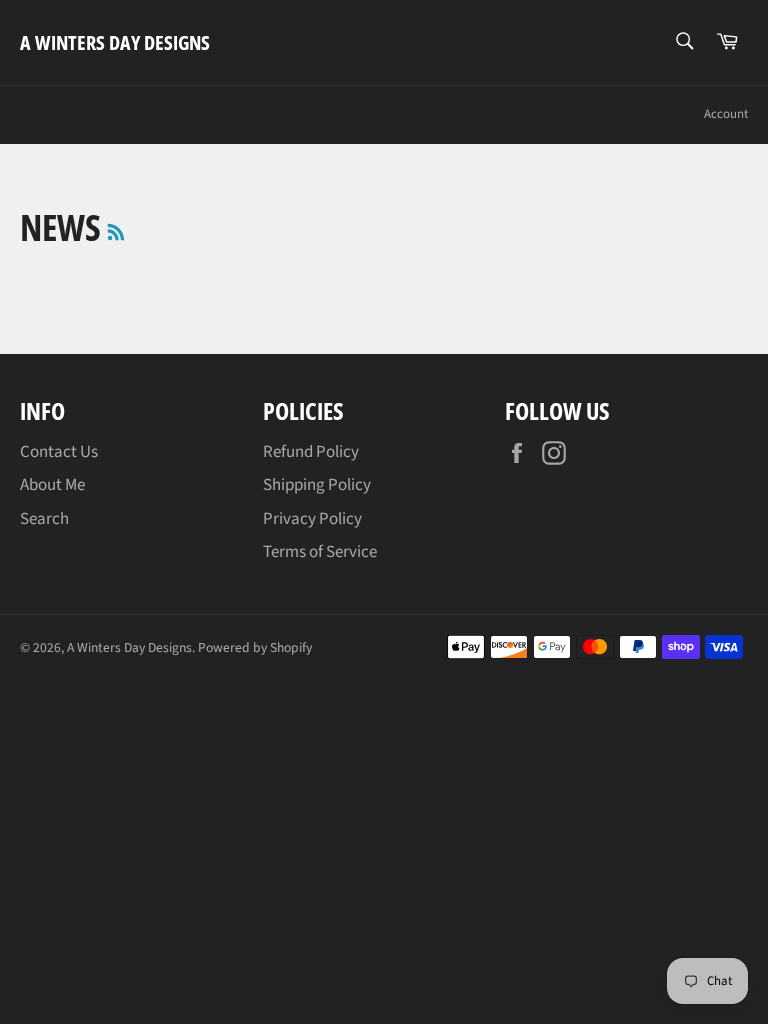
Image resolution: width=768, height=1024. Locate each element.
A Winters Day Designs (115, 42)
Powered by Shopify (255, 647)
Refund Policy (311, 452)
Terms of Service (320, 552)
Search (44, 519)
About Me (52, 485)
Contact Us (59, 452)
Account (726, 114)
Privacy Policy (312, 519)
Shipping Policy (317, 485)
